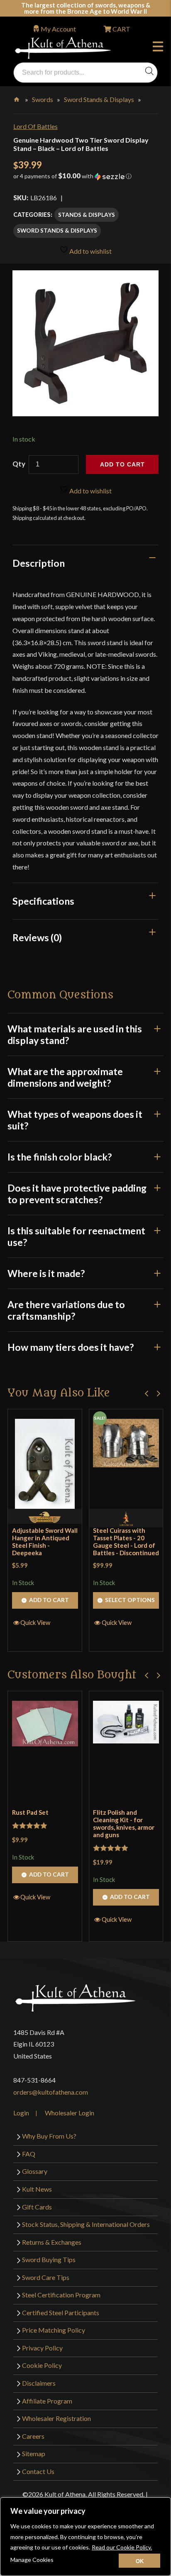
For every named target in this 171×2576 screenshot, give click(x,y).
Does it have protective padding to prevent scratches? (77, 1194)
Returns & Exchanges (52, 2242)
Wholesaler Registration (56, 2418)
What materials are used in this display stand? (75, 1034)
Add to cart (122, 464)
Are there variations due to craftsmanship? (66, 1310)
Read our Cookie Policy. (122, 2547)
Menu (160, 48)
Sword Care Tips (46, 2277)
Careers (33, 2436)
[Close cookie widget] (139, 2561)
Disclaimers (39, 2383)
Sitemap (34, 2453)
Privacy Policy (42, 2348)
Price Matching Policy (54, 2330)
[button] (85, 179)
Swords (43, 99)
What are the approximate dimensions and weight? (65, 1077)
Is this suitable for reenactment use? (76, 1236)
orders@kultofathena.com (51, 2092)
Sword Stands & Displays (99, 99)
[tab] (85, 563)
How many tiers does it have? (71, 1347)
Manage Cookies (32, 2560)
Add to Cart (49, 1600)
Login (21, 2113)
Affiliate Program (47, 2401)
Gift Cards (37, 2207)
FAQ (29, 2154)
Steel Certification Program (61, 2295)
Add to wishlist (90, 251)
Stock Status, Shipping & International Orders (86, 2224)
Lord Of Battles (35, 126)
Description (39, 563)
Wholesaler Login (70, 2113)
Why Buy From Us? (49, 2136)
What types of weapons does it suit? (75, 1120)
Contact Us (38, 2471)
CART (121, 29)
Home (17, 98)
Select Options (130, 1600)
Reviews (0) (37, 937)
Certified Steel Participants (61, 2313)
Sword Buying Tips (49, 2259)
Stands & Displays (87, 215)
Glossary (35, 2171)
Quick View (35, 1622)
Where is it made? (46, 1273)
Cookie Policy (42, 2365)
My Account (58, 29)
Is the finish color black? (60, 1157)
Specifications (43, 901)
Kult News (37, 2189)
